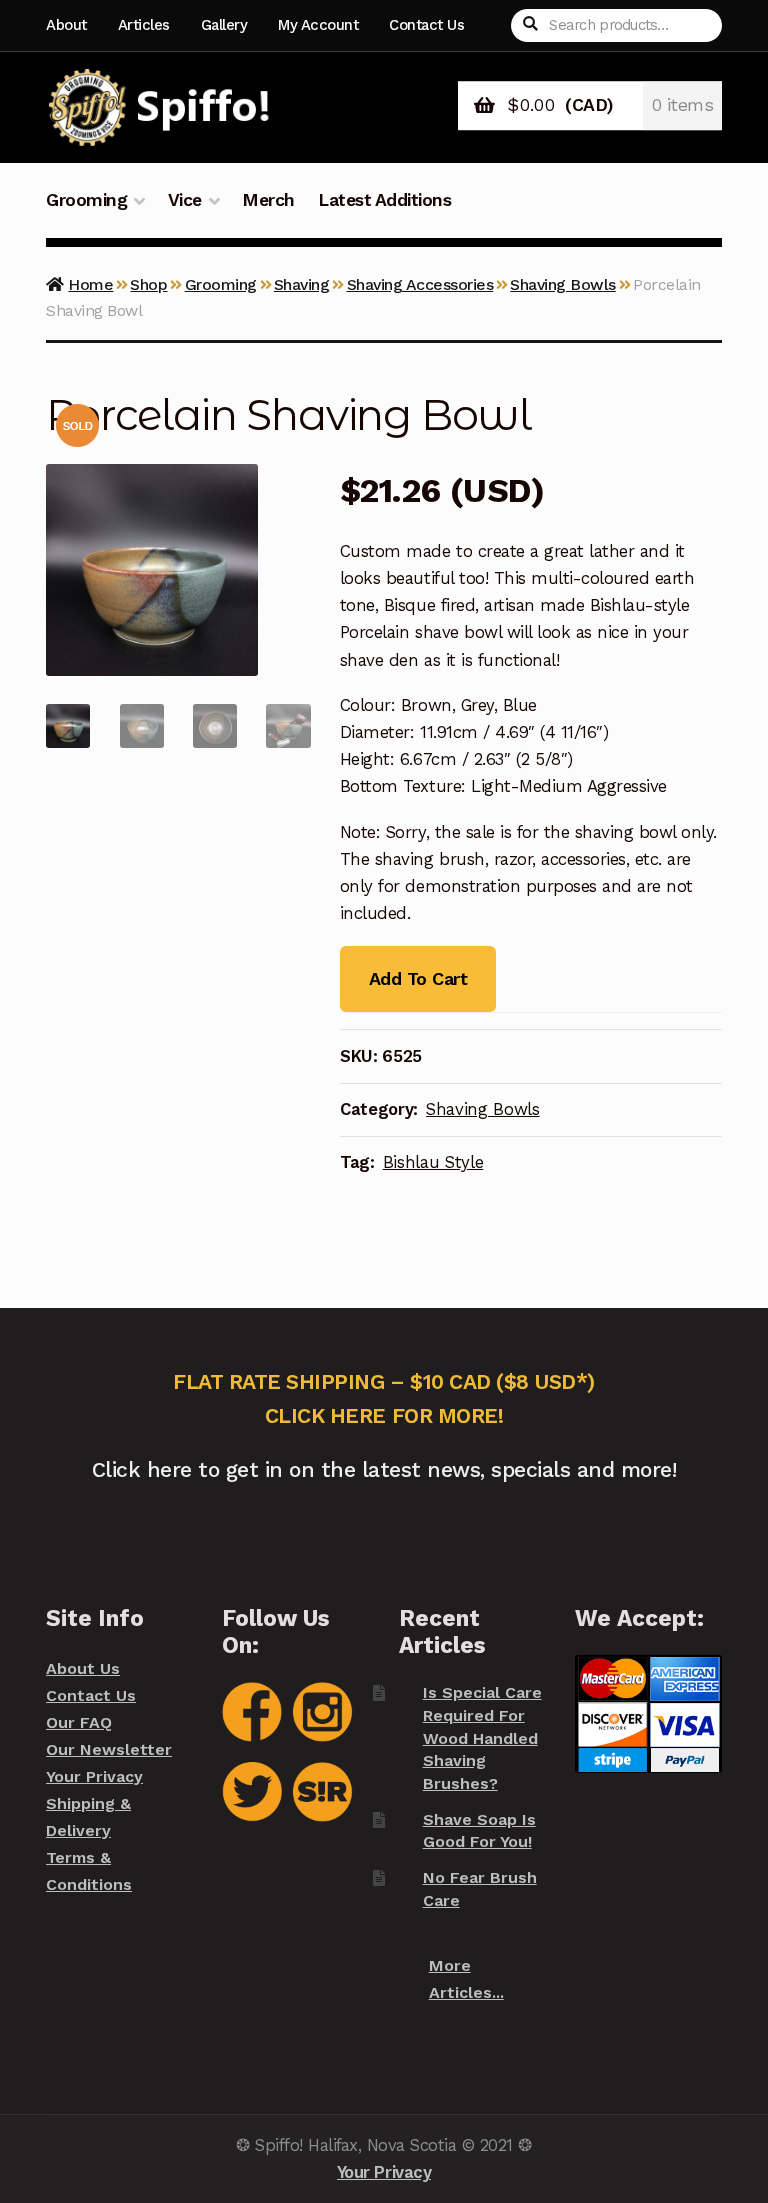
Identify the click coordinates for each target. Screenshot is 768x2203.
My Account (318, 25)
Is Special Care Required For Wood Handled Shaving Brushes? (482, 1738)
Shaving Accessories (420, 284)
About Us (83, 1668)
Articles (144, 25)
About (66, 25)
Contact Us (426, 25)
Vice (185, 200)
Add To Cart (418, 978)
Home (90, 284)
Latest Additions (384, 200)
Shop (148, 284)
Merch (268, 200)
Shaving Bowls (563, 284)
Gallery (224, 25)
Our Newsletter (109, 1749)
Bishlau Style (433, 1162)
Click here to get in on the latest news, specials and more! (384, 1469)
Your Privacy (94, 1776)
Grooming (86, 200)
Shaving (302, 284)
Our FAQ (79, 1722)
